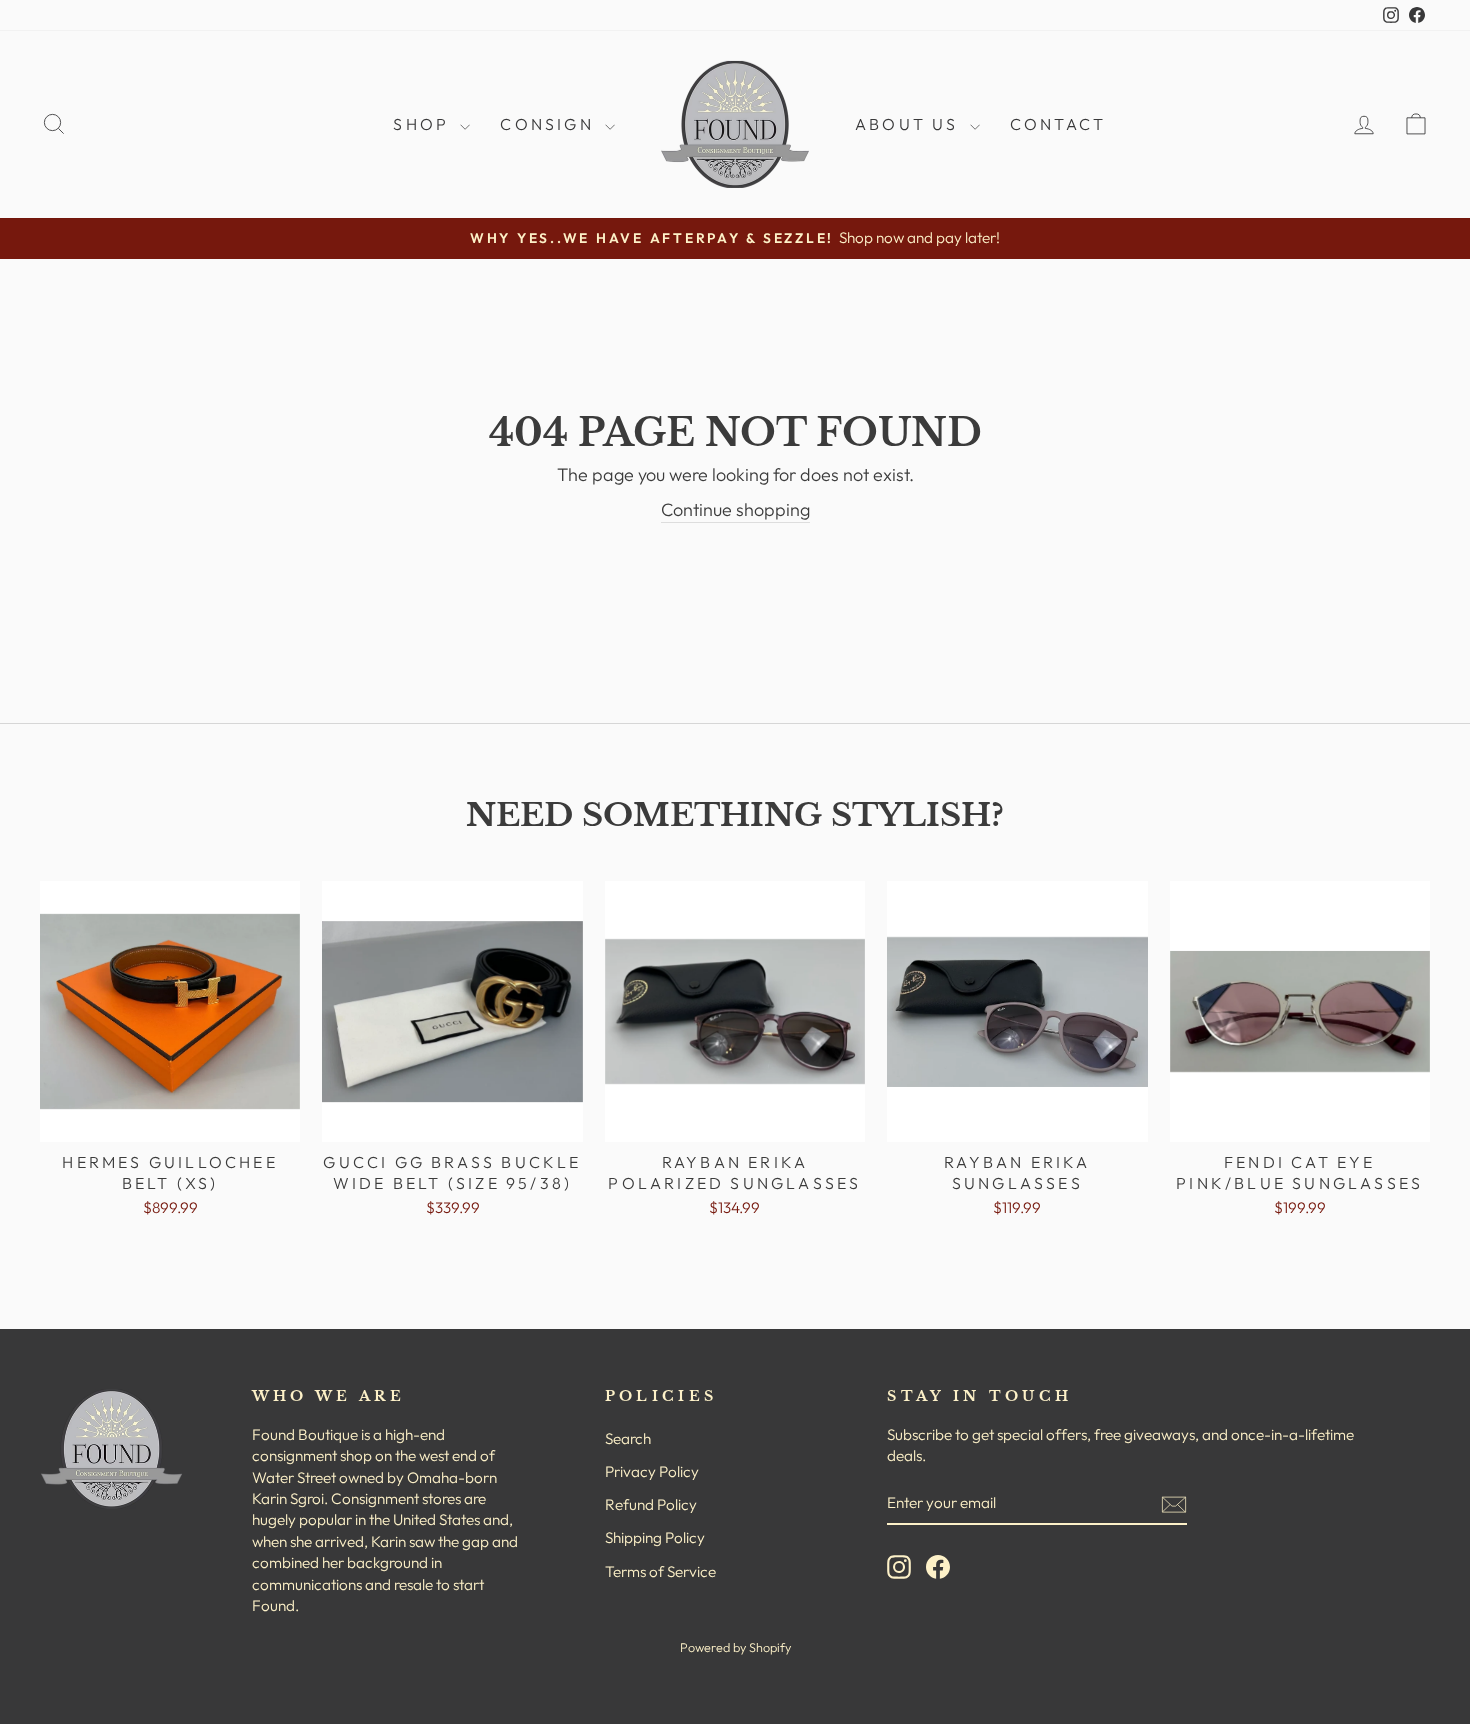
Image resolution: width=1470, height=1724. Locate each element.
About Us (910, 124)
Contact (1058, 124)
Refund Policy (651, 1504)
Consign (550, 124)
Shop (424, 124)
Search (628, 1438)
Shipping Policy (655, 1537)
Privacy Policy (652, 1471)
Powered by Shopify (735, 1647)
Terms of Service (660, 1571)
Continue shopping (735, 509)
